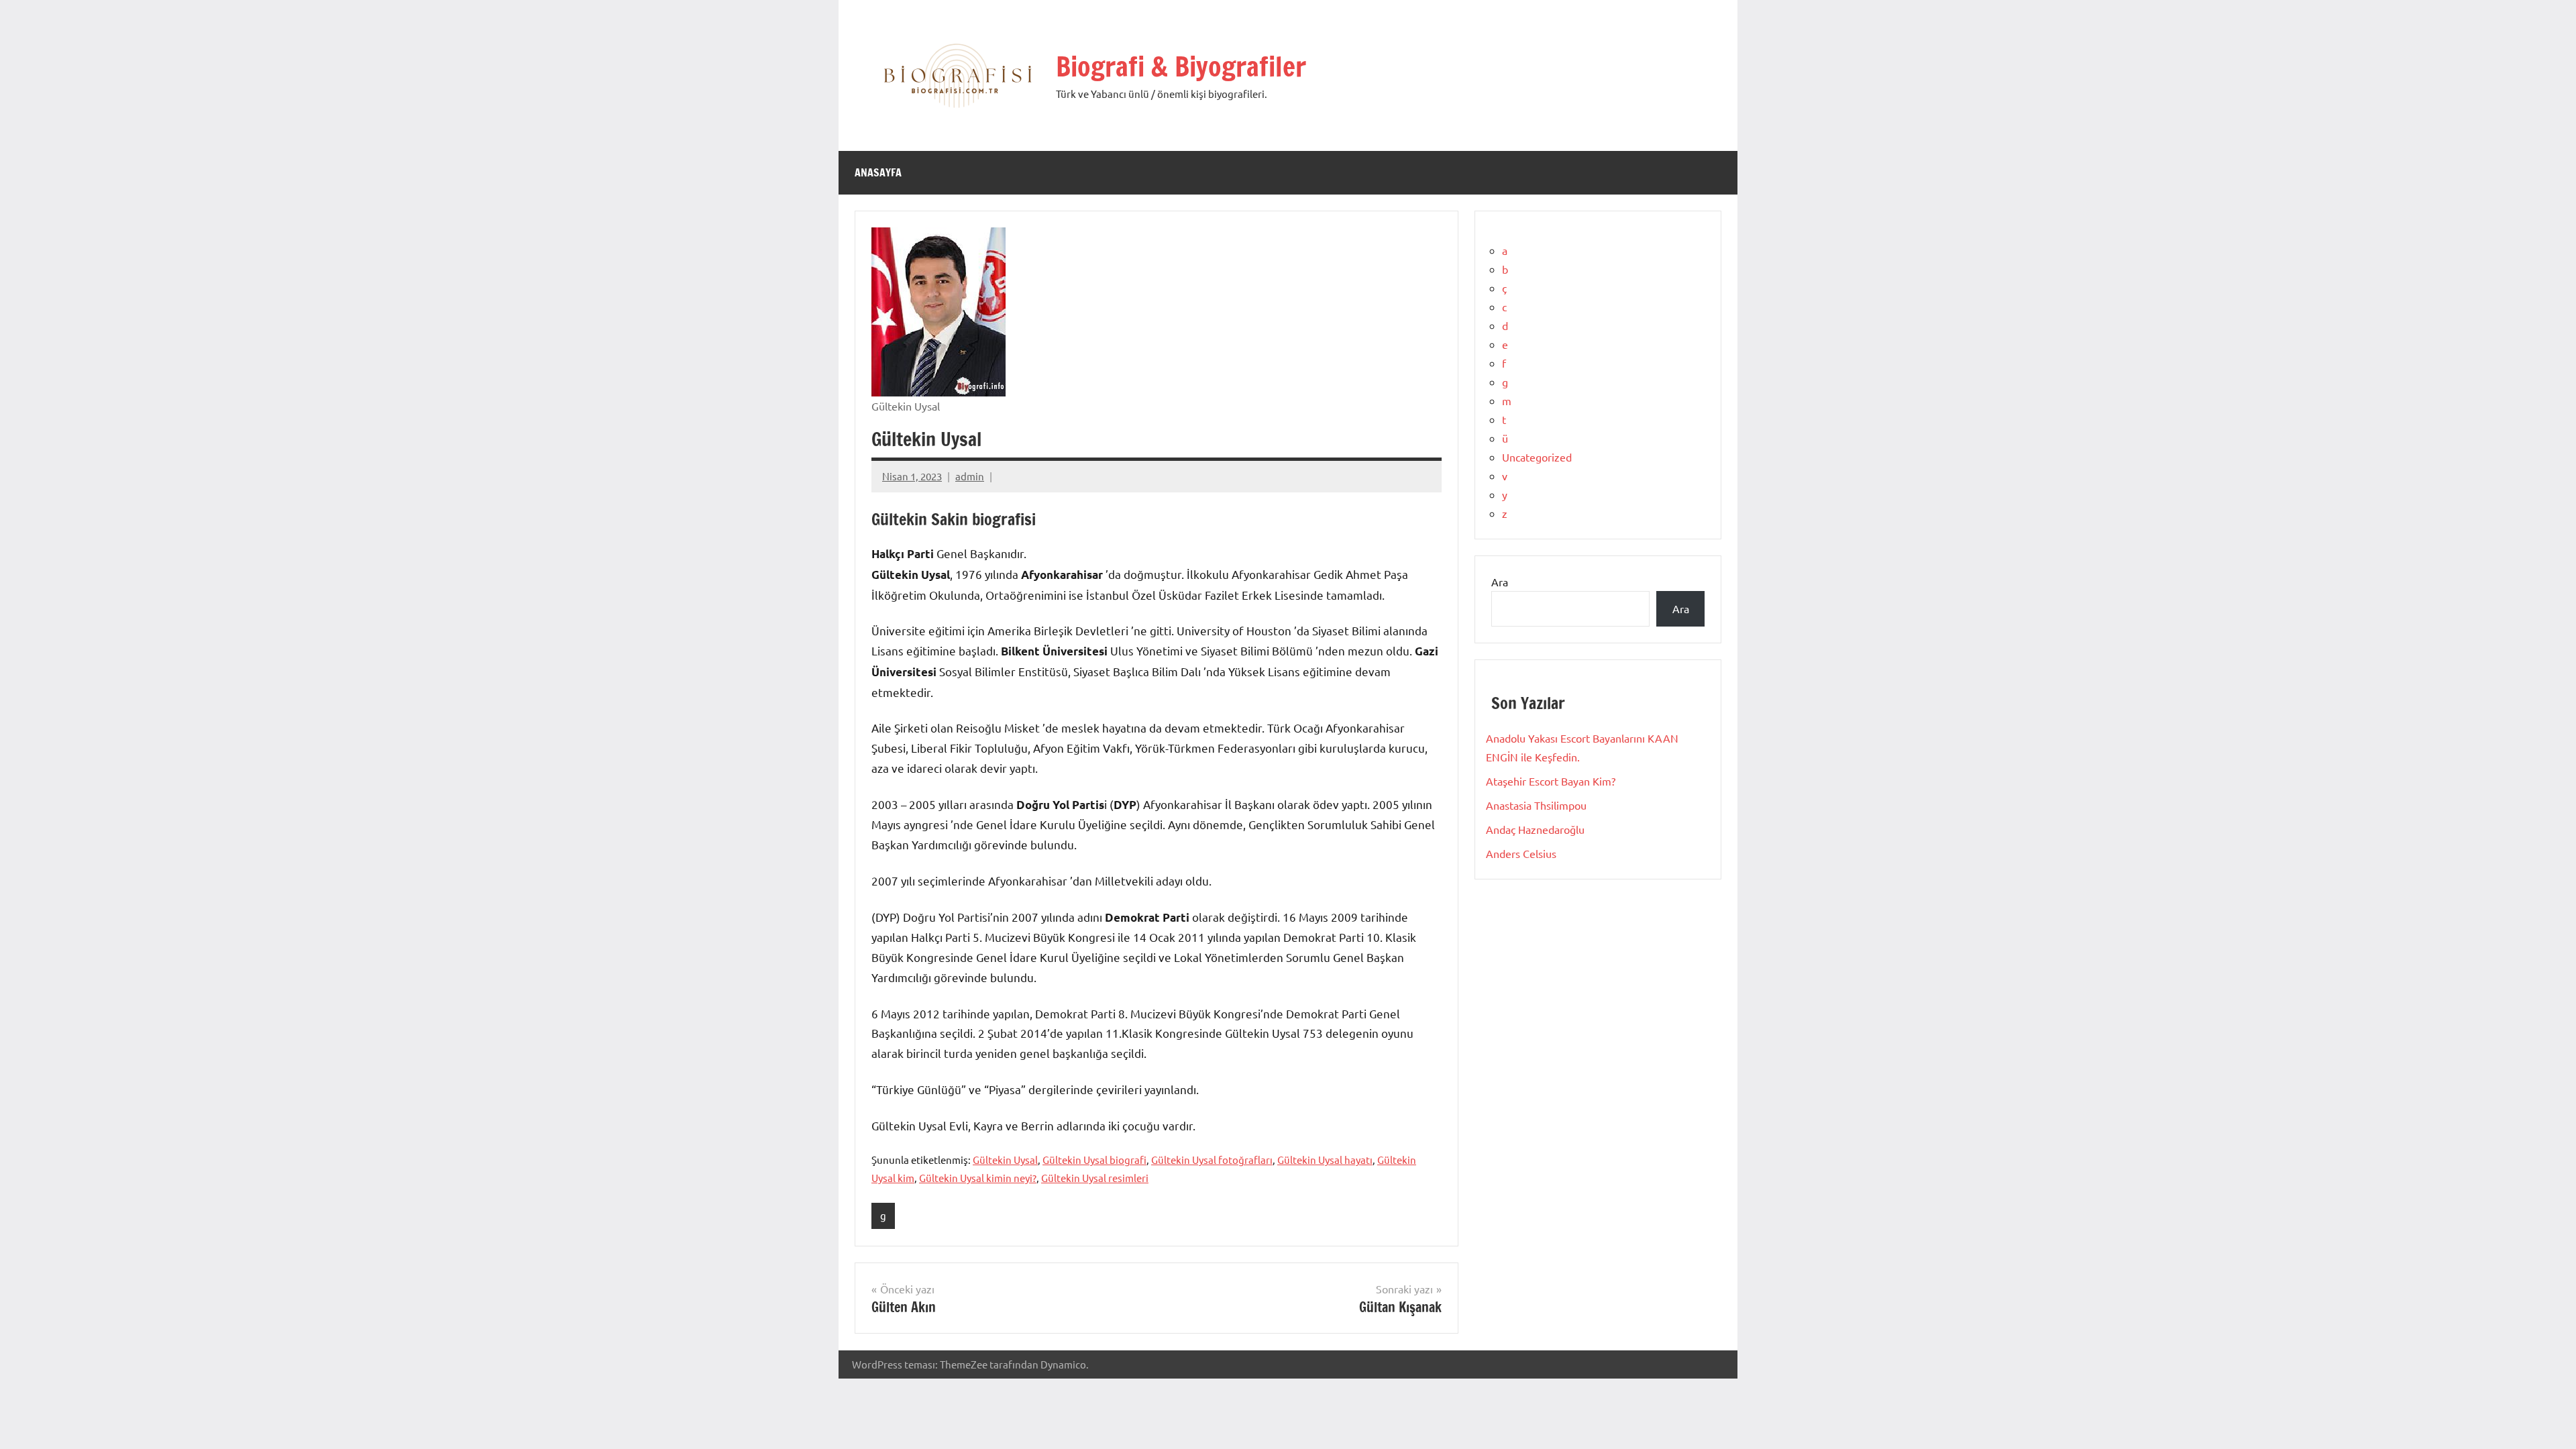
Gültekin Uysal (1005, 1160)
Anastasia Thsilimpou (1536, 805)
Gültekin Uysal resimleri (1095, 1178)
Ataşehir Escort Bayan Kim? (1551, 781)
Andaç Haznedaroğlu (1535, 829)
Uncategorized (1537, 457)
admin (970, 476)
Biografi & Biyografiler (1181, 66)
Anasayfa (878, 172)
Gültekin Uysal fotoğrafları (1212, 1160)
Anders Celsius (1521, 853)
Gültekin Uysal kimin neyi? (978, 1178)
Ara (1500, 582)
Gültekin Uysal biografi (1094, 1160)
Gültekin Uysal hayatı (1325, 1160)
